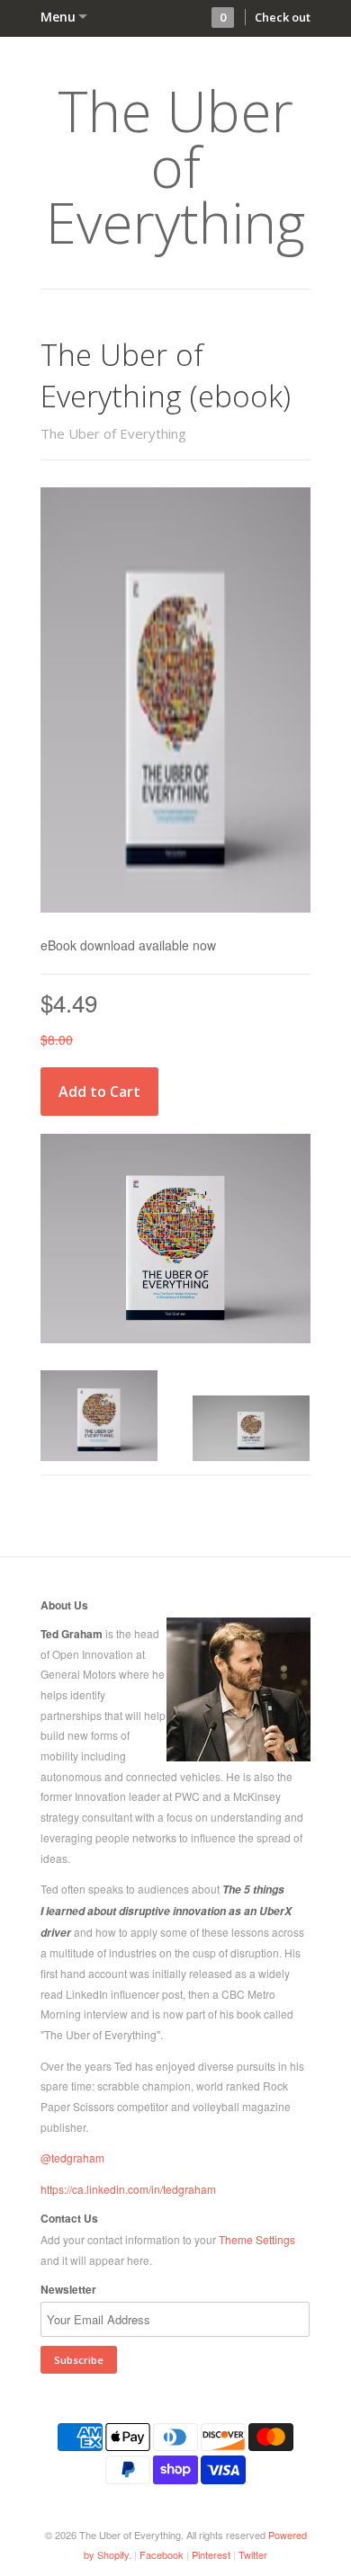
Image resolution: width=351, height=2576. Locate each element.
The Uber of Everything (175, 166)
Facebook (162, 2554)
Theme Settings (257, 2239)
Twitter (253, 2554)
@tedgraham (72, 2157)
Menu (58, 17)
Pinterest (211, 2554)
